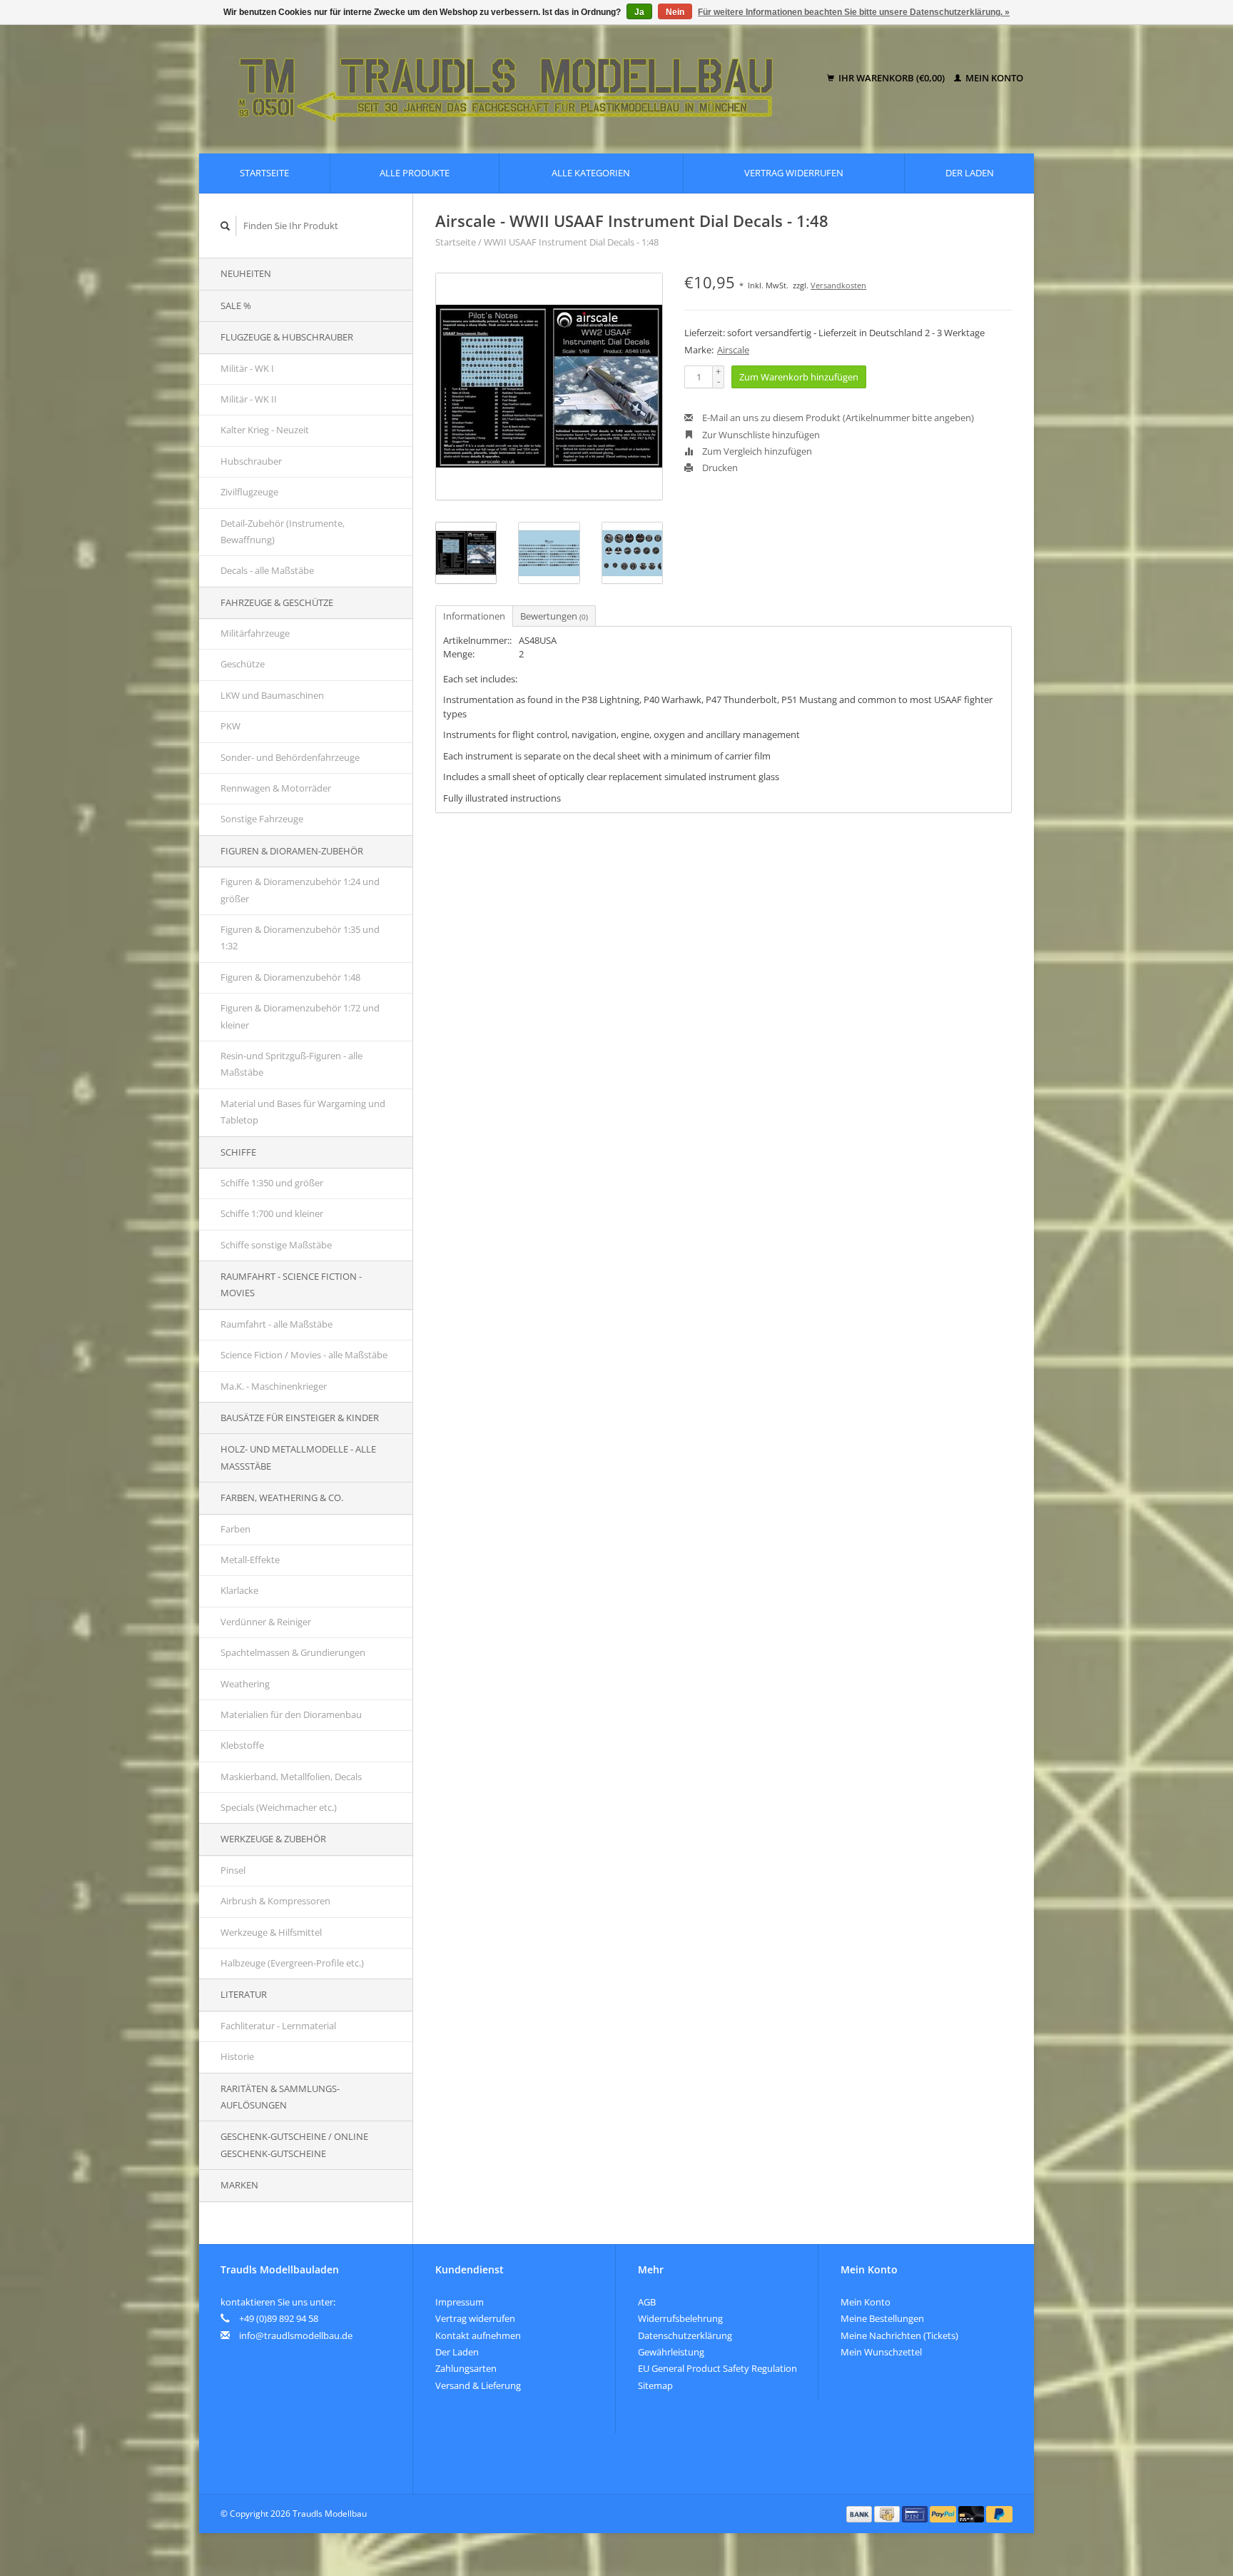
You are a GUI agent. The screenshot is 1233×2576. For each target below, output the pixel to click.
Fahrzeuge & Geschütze (277, 602)
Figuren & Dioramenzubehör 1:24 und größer (300, 890)
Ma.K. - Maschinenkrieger (274, 1386)
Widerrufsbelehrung (680, 2318)
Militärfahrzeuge (255, 633)
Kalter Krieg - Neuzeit (265, 430)
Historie (237, 2056)
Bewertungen (554, 616)
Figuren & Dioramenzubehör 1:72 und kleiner (300, 1016)
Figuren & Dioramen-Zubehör (292, 851)
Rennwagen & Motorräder (276, 788)
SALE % (236, 305)
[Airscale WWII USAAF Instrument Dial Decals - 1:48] (549, 387)
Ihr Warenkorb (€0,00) (892, 78)
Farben (235, 1529)
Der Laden (970, 173)
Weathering (245, 1684)
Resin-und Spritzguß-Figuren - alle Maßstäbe (291, 1064)
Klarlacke (239, 1590)
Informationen (474, 616)
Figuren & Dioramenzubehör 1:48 (290, 977)
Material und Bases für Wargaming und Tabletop (303, 1112)
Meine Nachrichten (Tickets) (899, 2335)
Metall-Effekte (250, 1560)
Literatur (244, 1994)
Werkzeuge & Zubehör (273, 1839)
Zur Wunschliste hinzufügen (760, 435)
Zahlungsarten (466, 2368)
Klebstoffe (242, 1745)
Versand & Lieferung (478, 2385)
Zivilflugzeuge (249, 492)
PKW (230, 726)
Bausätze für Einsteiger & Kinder (300, 1418)
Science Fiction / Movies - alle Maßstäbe (304, 1355)
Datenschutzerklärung (685, 2335)
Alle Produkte (415, 173)
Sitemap (655, 2385)
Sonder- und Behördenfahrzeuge (290, 757)
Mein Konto (993, 78)
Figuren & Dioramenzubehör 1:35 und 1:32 (300, 938)
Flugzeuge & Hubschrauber (287, 337)
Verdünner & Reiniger (266, 1622)
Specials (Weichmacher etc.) (279, 1807)
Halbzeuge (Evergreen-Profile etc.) (292, 1963)
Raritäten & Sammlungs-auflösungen (280, 2097)
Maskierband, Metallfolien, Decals (291, 1777)
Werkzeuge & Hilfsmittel (271, 1932)
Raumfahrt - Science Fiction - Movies (291, 1284)
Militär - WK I (247, 368)
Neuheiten (246, 273)
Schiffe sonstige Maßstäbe (276, 1245)
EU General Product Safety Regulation (717, 2368)
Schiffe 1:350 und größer (272, 1183)
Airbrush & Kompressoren (275, 1901)
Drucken (719, 468)
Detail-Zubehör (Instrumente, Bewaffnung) (283, 531)
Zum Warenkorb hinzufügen (799, 377)
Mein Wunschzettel (881, 2352)
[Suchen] (225, 226)
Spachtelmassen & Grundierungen (293, 1652)
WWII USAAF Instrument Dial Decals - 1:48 (571, 242)
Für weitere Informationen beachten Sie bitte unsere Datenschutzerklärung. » (854, 12)
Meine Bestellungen (882, 2318)
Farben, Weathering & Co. (282, 1497)
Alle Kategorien (591, 173)
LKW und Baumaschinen (272, 695)
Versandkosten (838, 285)
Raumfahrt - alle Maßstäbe (276, 1324)
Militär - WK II (249, 399)
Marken (239, 2185)
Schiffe (238, 1152)
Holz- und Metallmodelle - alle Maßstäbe (298, 1457)
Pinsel (233, 1870)
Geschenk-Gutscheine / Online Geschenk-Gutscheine (294, 2145)
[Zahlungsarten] (861, 2513)
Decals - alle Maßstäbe (267, 570)
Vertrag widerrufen (794, 173)
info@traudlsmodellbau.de (296, 2335)
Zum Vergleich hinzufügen (756, 451)
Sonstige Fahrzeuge (262, 819)
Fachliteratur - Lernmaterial (278, 2026)
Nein (675, 12)
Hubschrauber (251, 461)
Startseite (264, 173)
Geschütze (243, 664)
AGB (647, 2302)
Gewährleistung (671, 2352)
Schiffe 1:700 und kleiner (272, 1213)
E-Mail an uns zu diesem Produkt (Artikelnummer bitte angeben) (837, 418)
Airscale (733, 350)
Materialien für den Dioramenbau (291, 1714)
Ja (639, 12)
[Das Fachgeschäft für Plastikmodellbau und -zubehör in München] (516, 79)
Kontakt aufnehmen (478, 2335)
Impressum (460, 2302)
